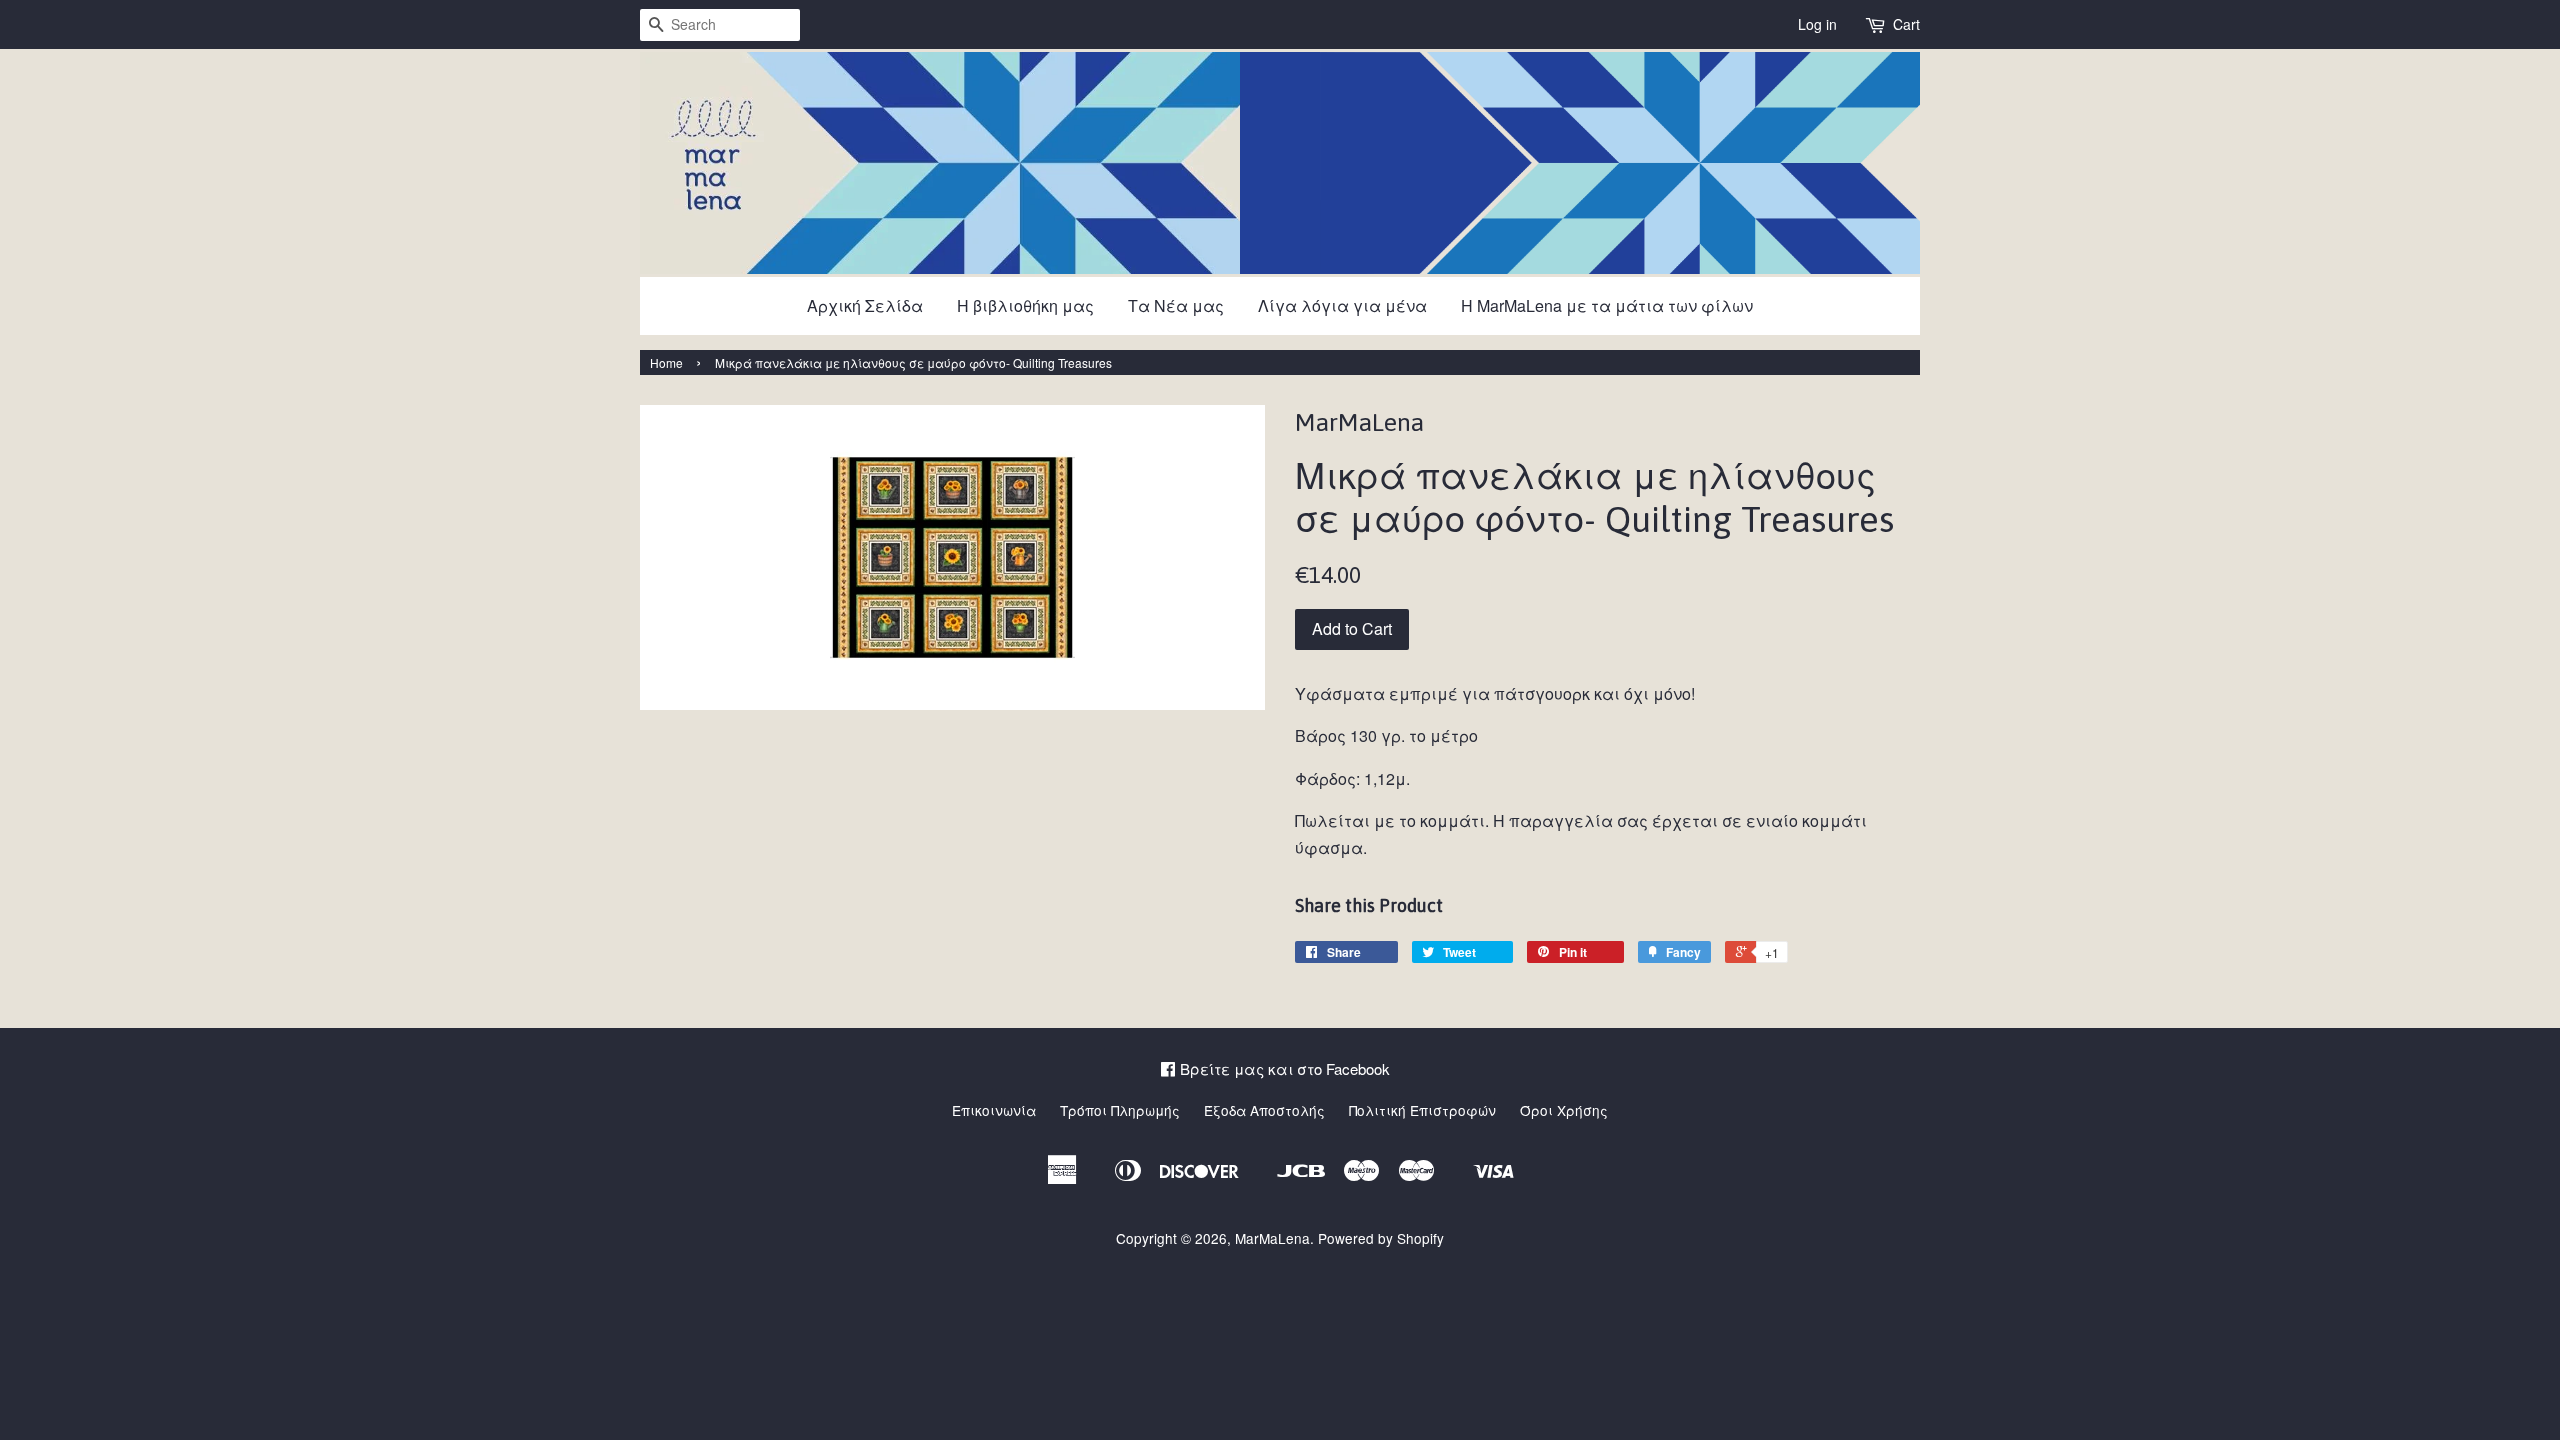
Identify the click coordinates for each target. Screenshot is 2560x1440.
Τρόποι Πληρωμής (1120, 1110)
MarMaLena (1272, 1238)
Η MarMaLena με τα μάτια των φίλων (1607, 305)
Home (666, 362)
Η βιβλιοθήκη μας (1025, 305)
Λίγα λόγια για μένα (1342, 305)
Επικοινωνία (994, 1110)
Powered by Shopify (1381, 1238)
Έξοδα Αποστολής (1264, 1110)
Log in (1817, 24)
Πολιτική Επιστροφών (1422, 1110)
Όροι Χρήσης (1564, 1110)
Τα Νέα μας (1176, 305)
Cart (1906, 24)
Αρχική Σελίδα (865, 305)
